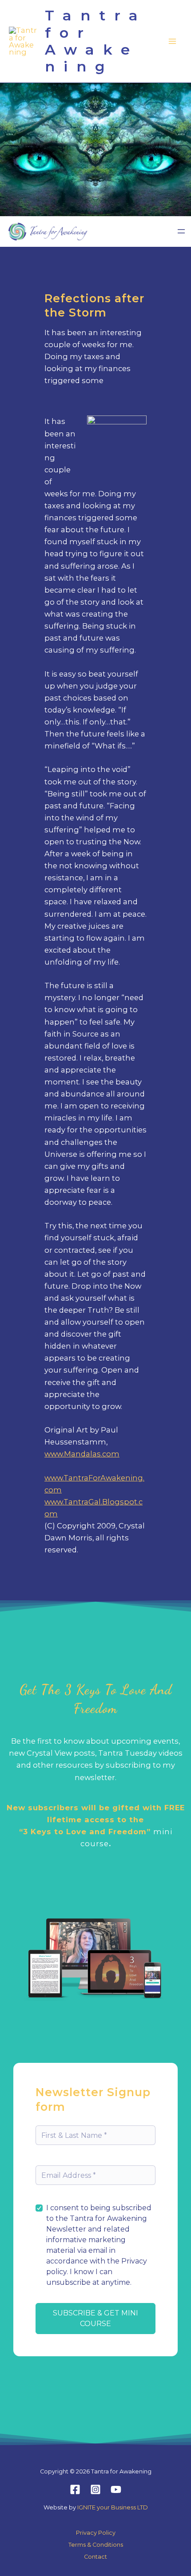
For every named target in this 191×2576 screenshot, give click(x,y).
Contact (95, 2557)
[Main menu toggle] (172, 42)
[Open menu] (181, 231)
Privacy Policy (96, 2533)
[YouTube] (116, 2489)
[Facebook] (75, 2489)
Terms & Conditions (96, 2545)
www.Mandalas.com (82, 1454)
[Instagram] (95, 2489)
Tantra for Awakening (96, 41)
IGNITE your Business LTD (113, 2507)
